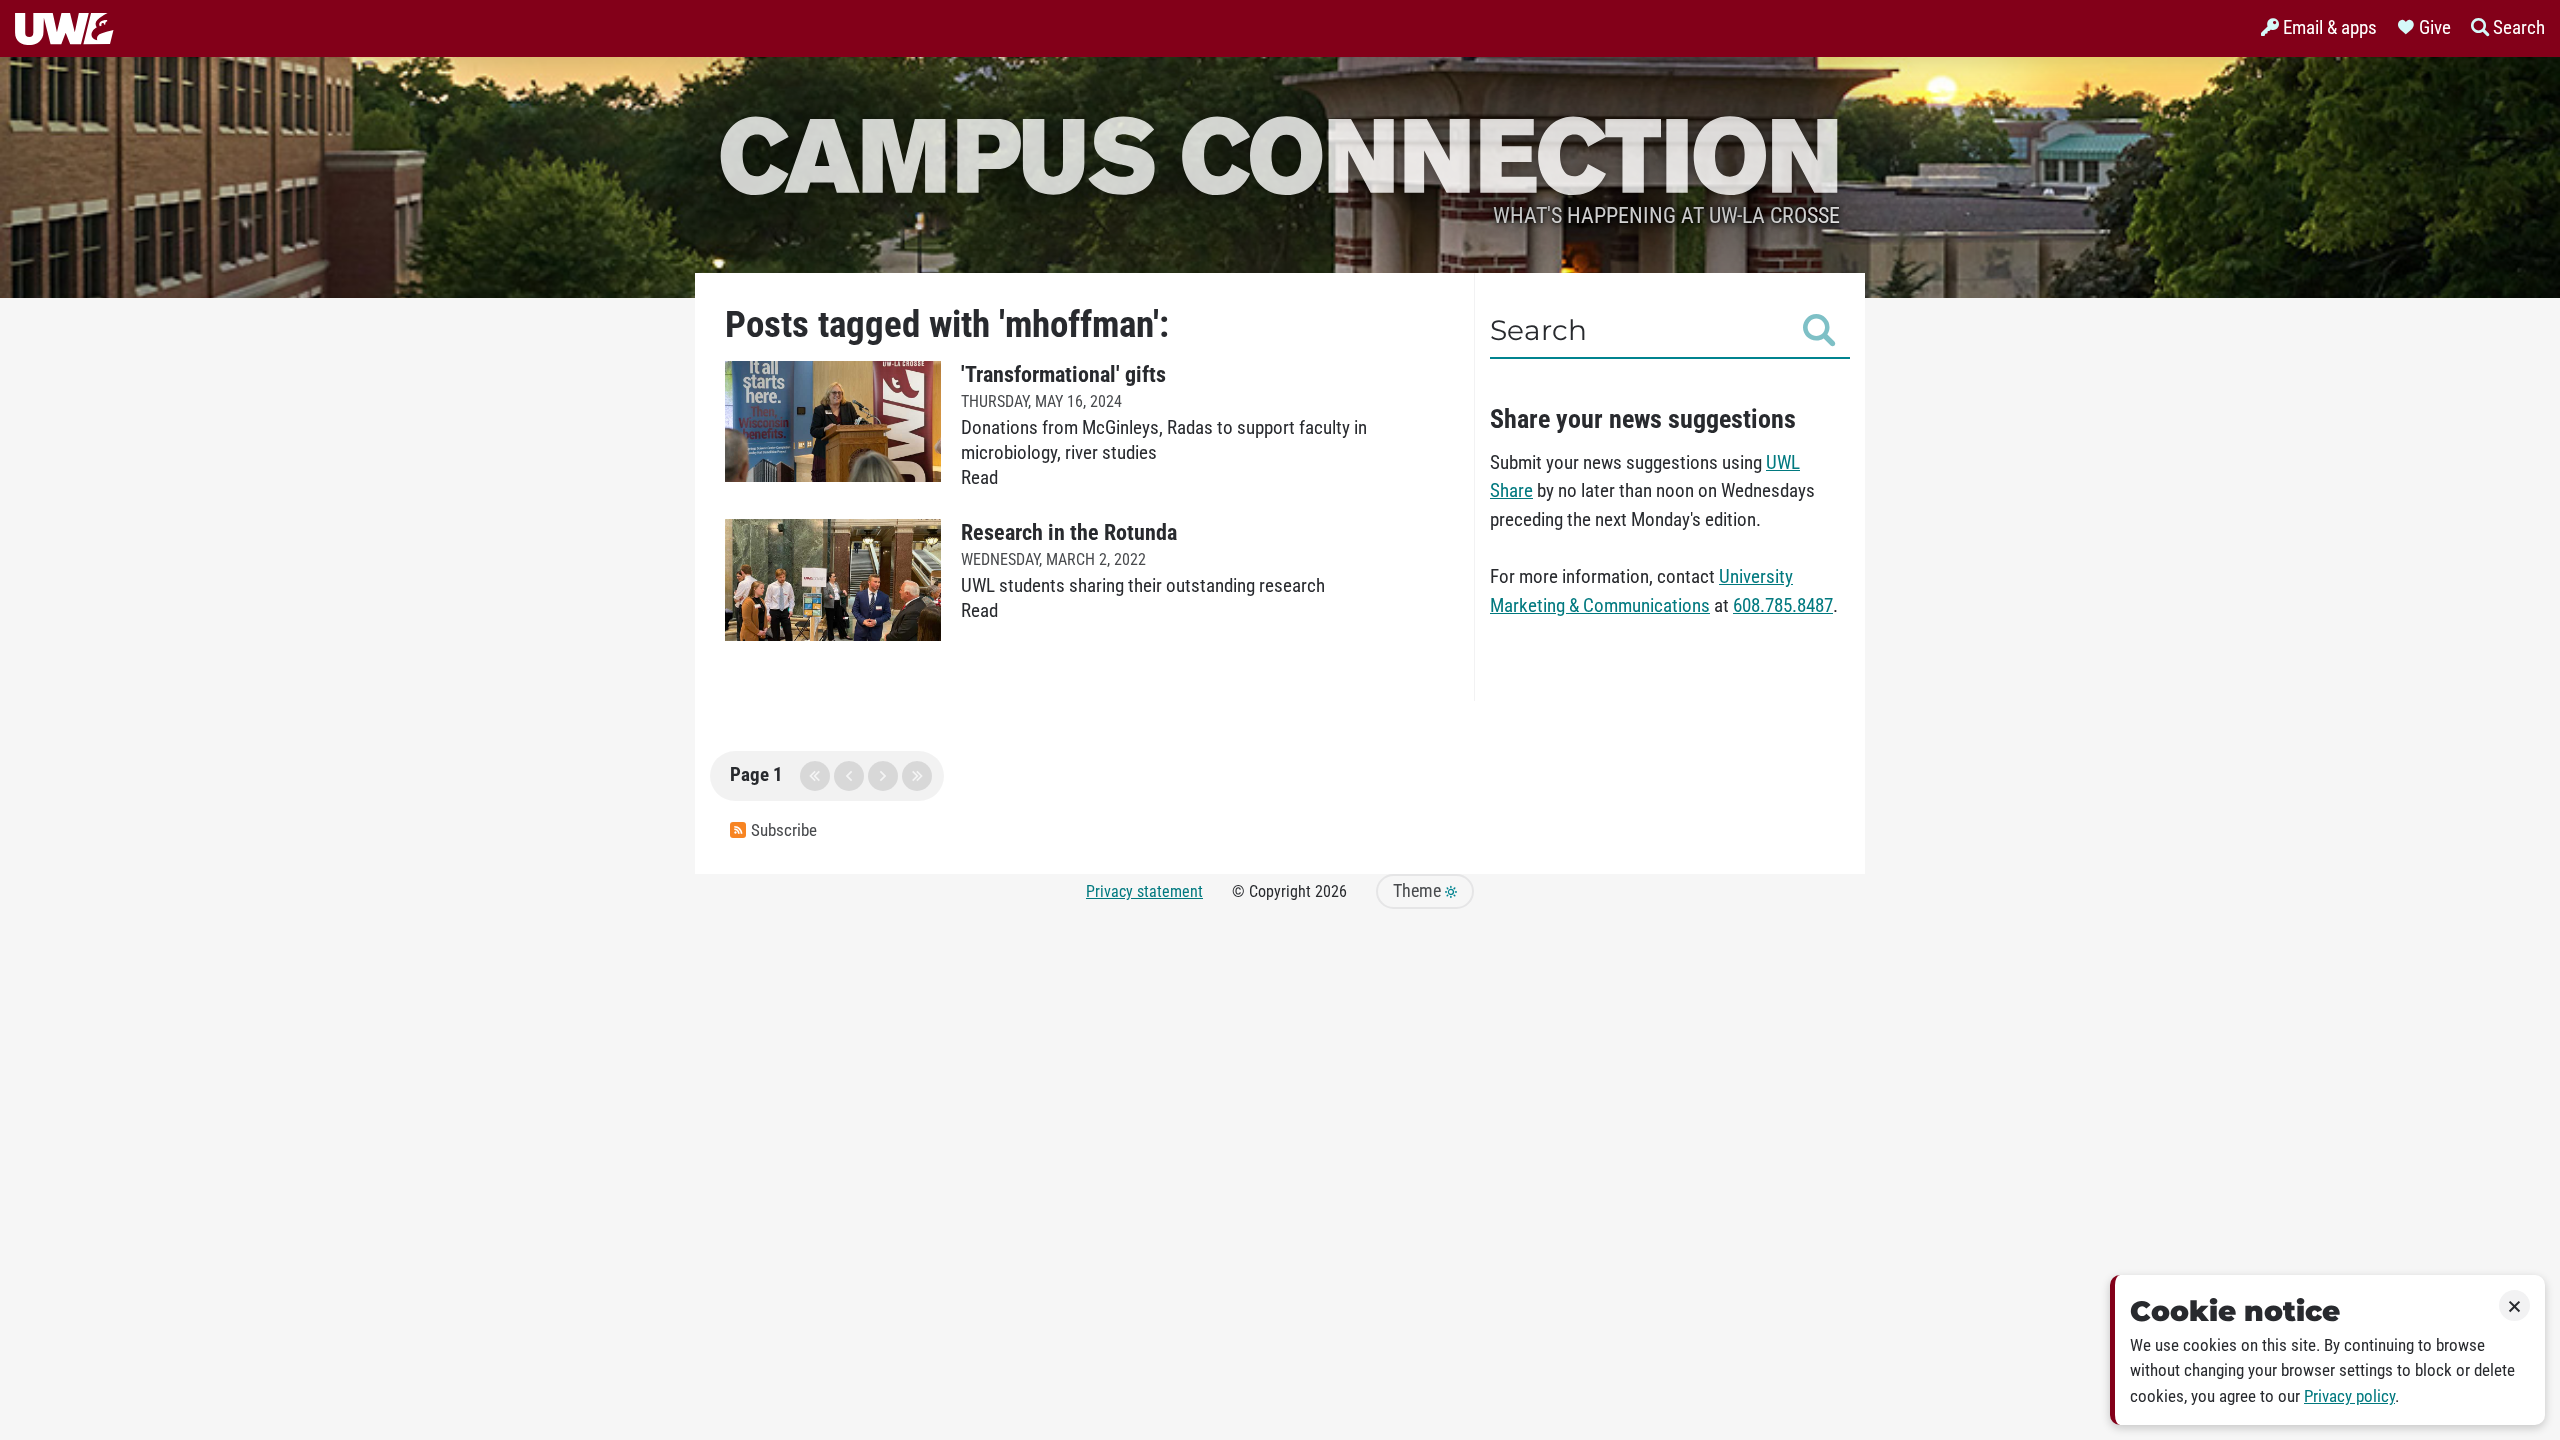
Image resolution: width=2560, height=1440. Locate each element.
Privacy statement (1144, 891)
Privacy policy (2349, 1396)
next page (883, 776)
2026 (1331, 891)
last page (917, 776)
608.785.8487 (1783, 606)
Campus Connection (1280, 152)
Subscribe (784, 830)
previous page (849, 776)
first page (815, 776)
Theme (1419, 891)
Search (1538, 330)
